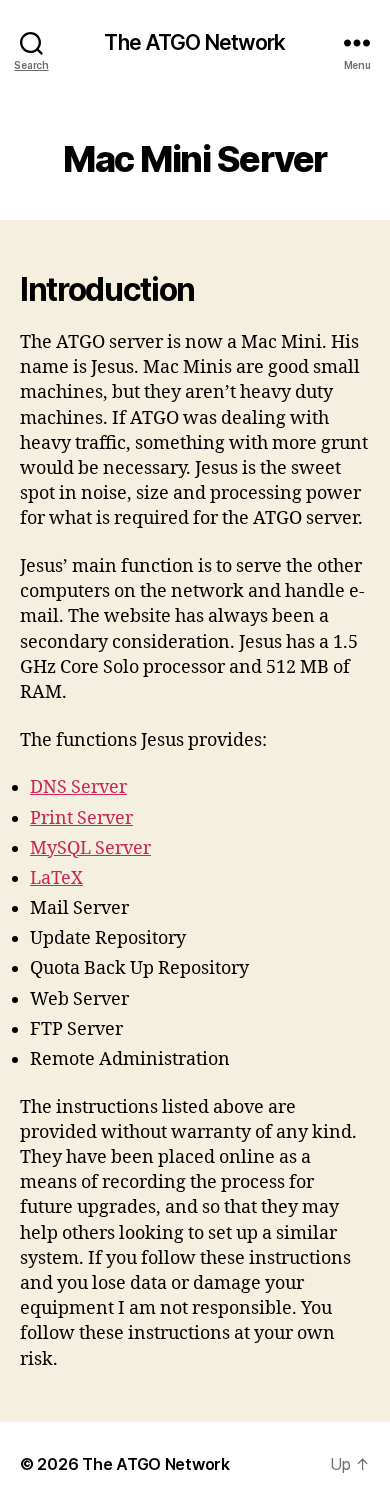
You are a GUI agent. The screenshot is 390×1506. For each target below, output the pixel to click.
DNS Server (78, 787)
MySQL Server (90, 848)
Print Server (81, 818)
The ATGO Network (194, 42)
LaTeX (56, 878)
